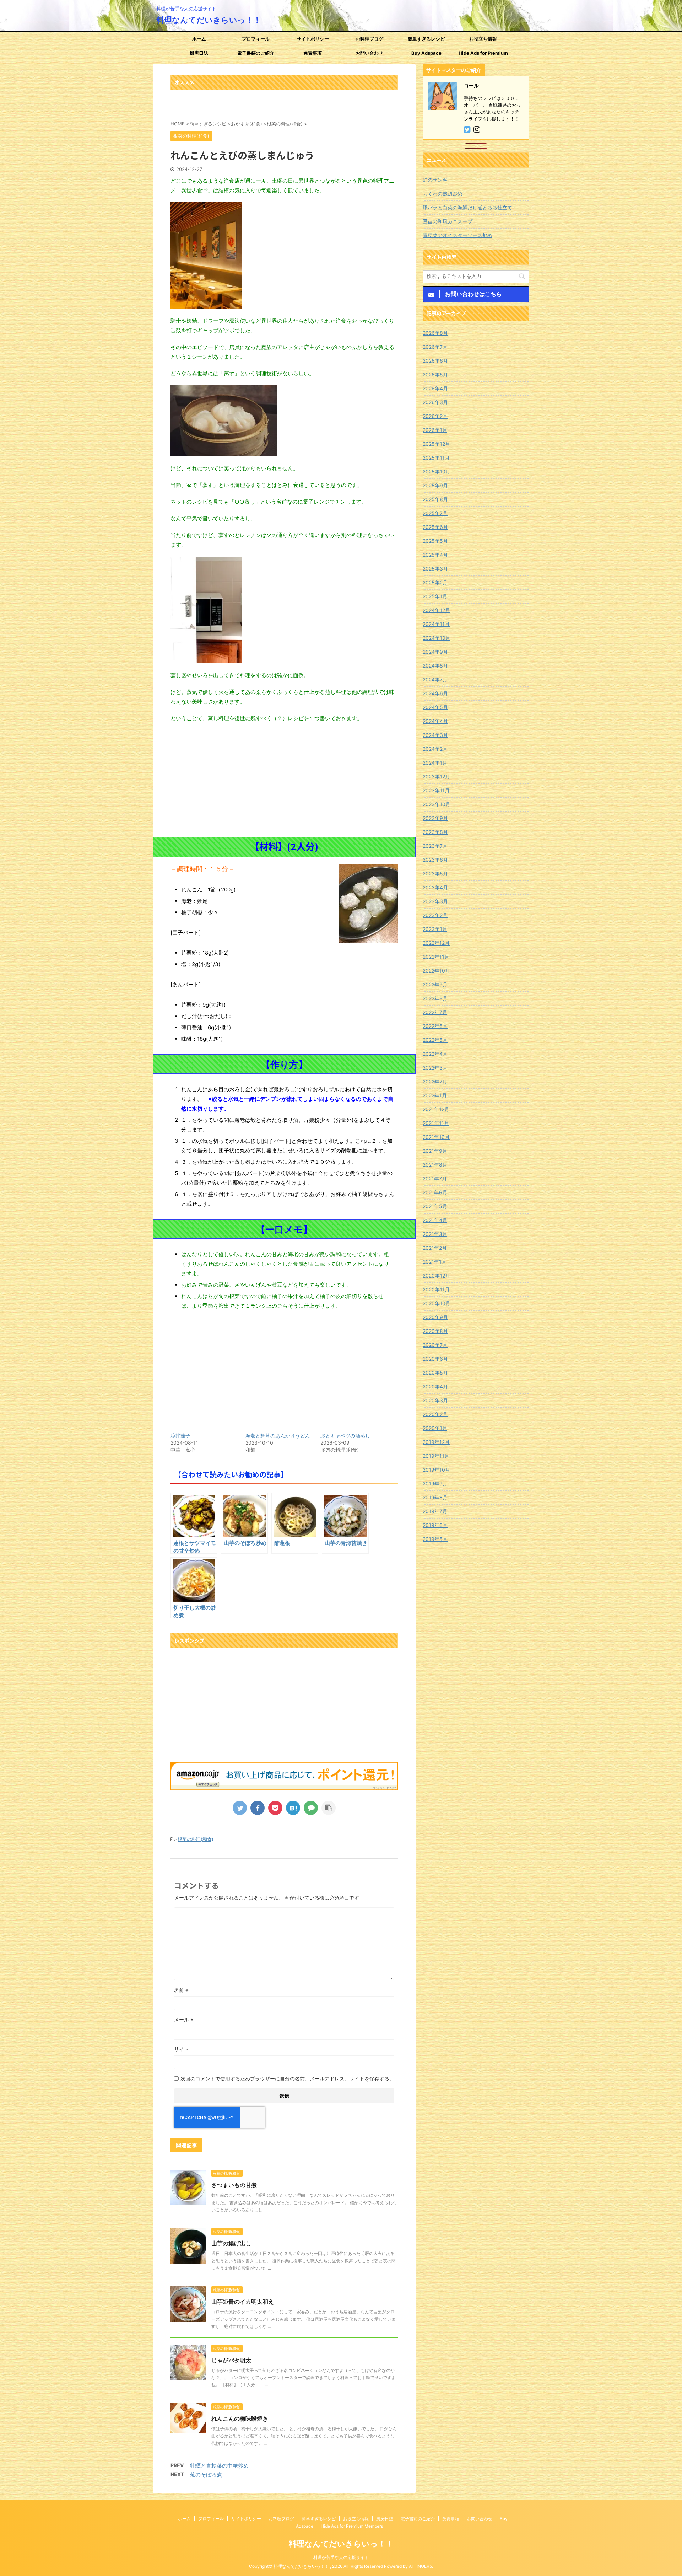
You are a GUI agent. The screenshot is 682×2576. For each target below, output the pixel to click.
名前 (181, 1990)
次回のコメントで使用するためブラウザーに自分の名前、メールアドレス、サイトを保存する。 (287, 2079)
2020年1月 (435, 1428)
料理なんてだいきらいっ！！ (209, 20)
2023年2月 (435, 915)
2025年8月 (435, 499)
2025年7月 (435, 513)
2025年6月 (435, 527)
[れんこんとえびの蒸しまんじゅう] (293, 1808)
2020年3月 (435, 1400)
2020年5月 (435, 1373)
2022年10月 (436, 971)
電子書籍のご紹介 (256, 53)
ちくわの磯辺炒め (443, 194)
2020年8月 (435, 1331)
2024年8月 (435, 666)
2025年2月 (435, 582)
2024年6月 (435, 693)
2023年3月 (435, 901)
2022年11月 (436, 957)
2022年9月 (435, 984)
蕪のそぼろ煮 (206, 2475)
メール (184, 2020)
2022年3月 (435, 1068)
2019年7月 (435, 1511)
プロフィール (256, 39)
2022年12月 (436, 943)
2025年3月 (435, 569)
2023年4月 (435, 887)
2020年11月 (436, 1289)
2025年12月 (436, 444)
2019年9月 (435, 1484)
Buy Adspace (426, 53)
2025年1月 (435, 596)
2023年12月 (436, 776)
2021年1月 (435, 1262)
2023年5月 (435, 874)
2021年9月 (435, 1151)
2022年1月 (435, 1095)
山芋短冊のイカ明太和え (243, 2302)
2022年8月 (435, 998)
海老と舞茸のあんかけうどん (278, 1436)
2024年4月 (435, 721)
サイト (182, 2049)
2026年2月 (435, 416)
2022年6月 (435, 1026)
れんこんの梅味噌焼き (240, 2419)
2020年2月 (435, 1414)
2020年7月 (435, 1345)
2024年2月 (435, 749)
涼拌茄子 (180, 1436)
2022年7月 (435, 1012)
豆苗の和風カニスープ (448, 221)
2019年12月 (436, 1442)
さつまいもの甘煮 (234, 2185)
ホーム (199, 39)
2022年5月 (435, 1040)
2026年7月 (435, 347)
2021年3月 (435, 1234)
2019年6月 (435, 1525)
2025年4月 (435, 555)
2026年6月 (435, 361)
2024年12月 (436, 610)
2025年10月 (437, 472)
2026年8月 (435, 333)
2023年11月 (436, 790)
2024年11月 (436, 624)
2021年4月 (435, 1220)
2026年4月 (435, 388)
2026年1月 (435, 430)
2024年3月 (435, 735)
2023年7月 (435, 846)
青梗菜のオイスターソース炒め (458, 235)
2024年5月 (435, 707)
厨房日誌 (199, 53)
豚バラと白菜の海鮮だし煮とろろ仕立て (467, 207)
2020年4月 (435, 1386)
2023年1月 (435, 929)
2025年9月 (435, 485)
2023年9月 (435, 818)
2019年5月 (435, 1539)
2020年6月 (435, 1359)
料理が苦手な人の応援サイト (341, 2557)
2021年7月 (435, 1179)
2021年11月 (436, 1123)
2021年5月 (435, 1206)
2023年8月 (435, 832)
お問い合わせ (369, 53)
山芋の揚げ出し (231, 2243)
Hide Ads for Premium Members (483, 55)
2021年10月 (436, 1137)
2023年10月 (437, 804)
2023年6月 (435, 860)
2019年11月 (436, 1456)
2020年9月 (435, 1317)
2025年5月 (435, 541)
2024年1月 (435, 763)
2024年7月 (435, 679)
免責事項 (313, 53)
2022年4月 (435, 1054)
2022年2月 (435, 1081)
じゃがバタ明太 (231, 2360)
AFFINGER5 (420, 2566)
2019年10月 (436, 1470)
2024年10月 (437, 638)
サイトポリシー (313, 39)
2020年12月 (436, 1276)
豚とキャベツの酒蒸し (345, 1436)
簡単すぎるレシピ (426, 39)
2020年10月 (437, 1303)
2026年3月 (435, 402)
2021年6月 (435, 1192)
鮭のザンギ (435, 180)
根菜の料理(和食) (196, 1839)
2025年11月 (436, 458)
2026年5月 (435, 374)
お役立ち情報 (483, 39)
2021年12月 (436, 1109)
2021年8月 (435, 1165)
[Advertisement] (284, 780)
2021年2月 (435, 1248)
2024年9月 (435, 652)
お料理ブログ (369, 39)
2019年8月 (435, 1497)
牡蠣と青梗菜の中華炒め (219, 2466)
